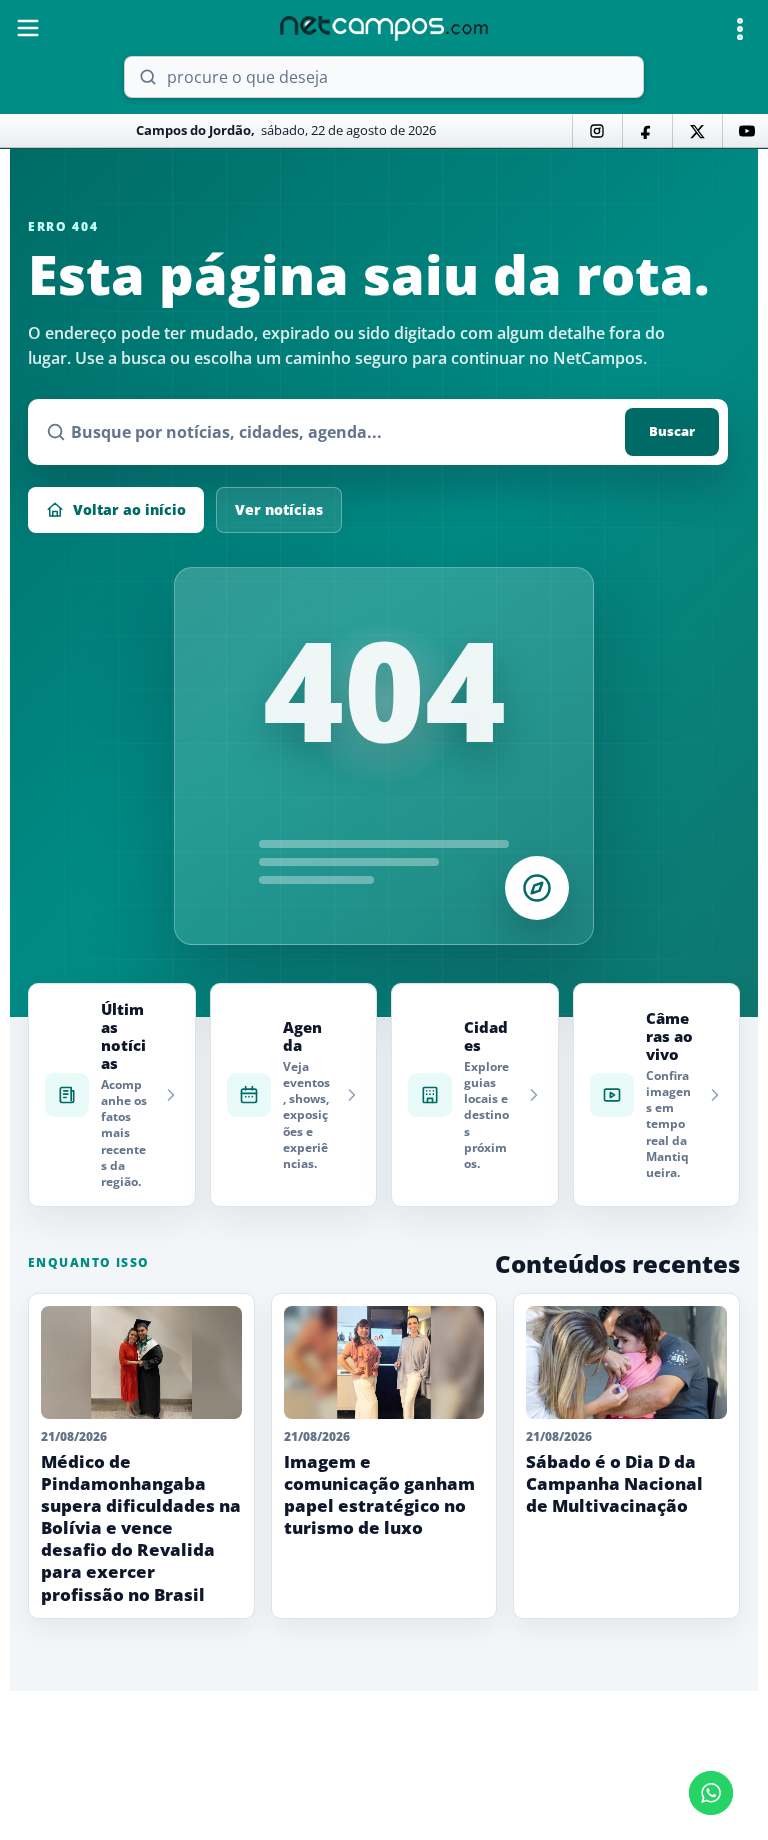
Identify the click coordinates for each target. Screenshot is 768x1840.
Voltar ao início (129, 509)
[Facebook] (647, 131)
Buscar (672, 431)
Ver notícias (279, 509)
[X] (697, 131)
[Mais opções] (740, 29)
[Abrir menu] (28, 28)
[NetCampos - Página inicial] (384, 28)
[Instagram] (597, 131)
